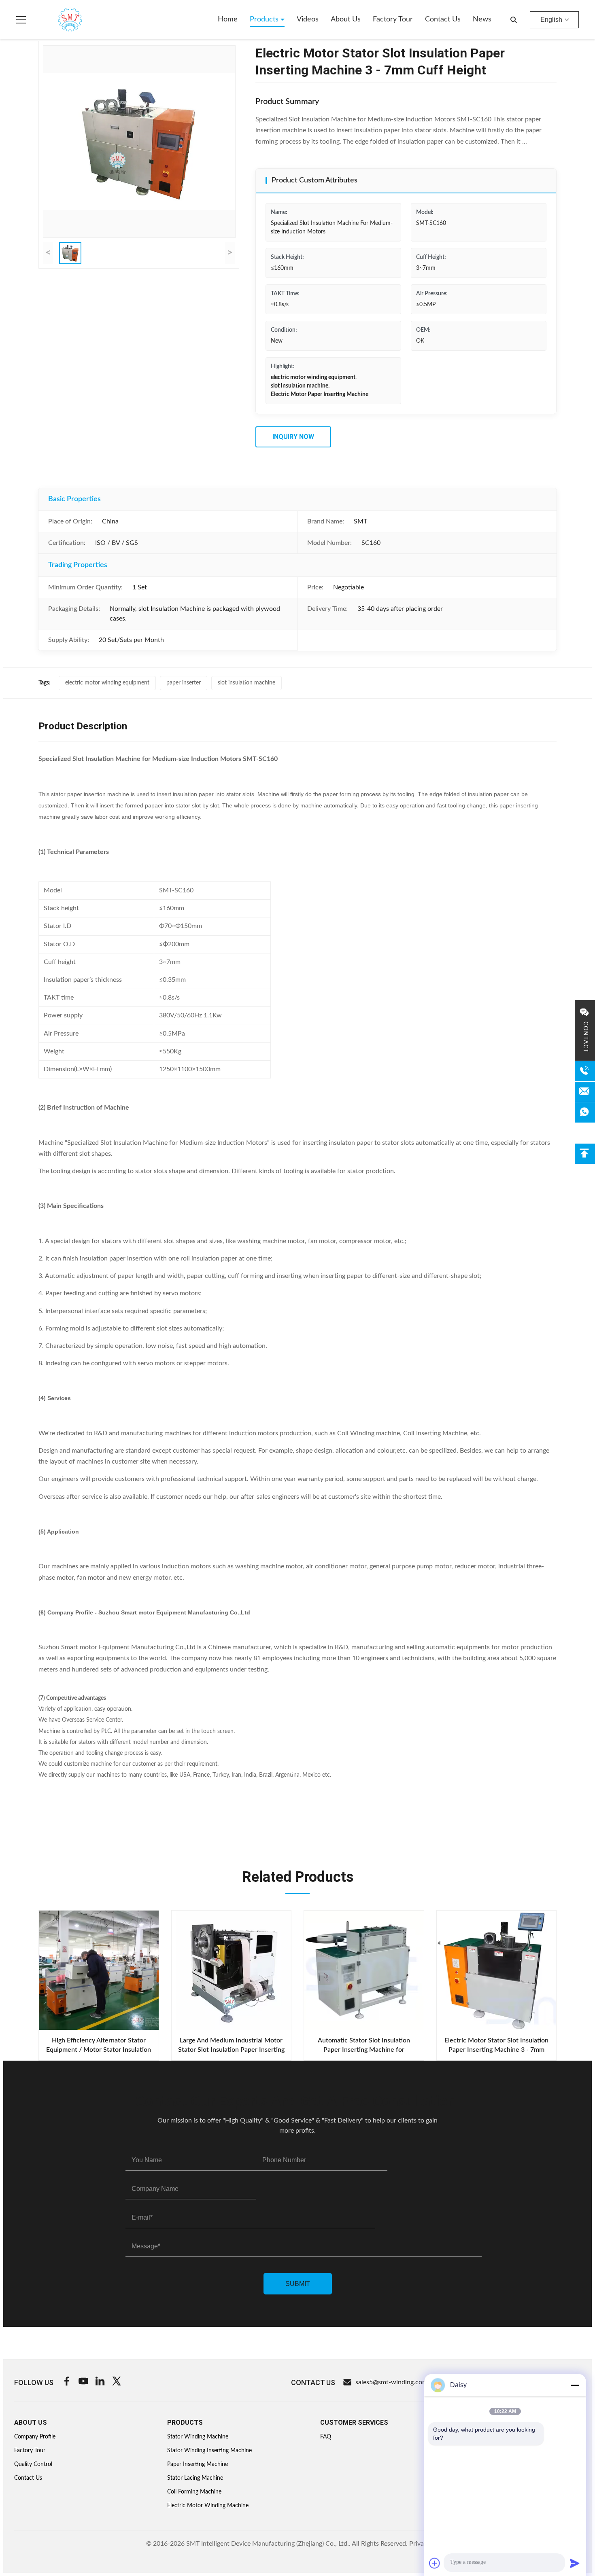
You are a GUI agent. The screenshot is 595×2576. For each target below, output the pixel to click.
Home (228, 19)
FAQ (326, 2437)
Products (265, 19)
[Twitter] (117, 2382)
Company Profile (35, 2437)
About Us (346, 19)
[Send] (575, 2563)
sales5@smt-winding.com (391, 2382)
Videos (308, 19)
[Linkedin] (100, 2382)
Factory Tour (393, 19)
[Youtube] (83, 2382)
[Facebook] (67, 2382)
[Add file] (435, 2563)
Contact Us (443, 19)
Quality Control (33, 2464)
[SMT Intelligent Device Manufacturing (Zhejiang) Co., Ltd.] (58, 20)
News (482, 19)
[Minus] (575, 2385)
